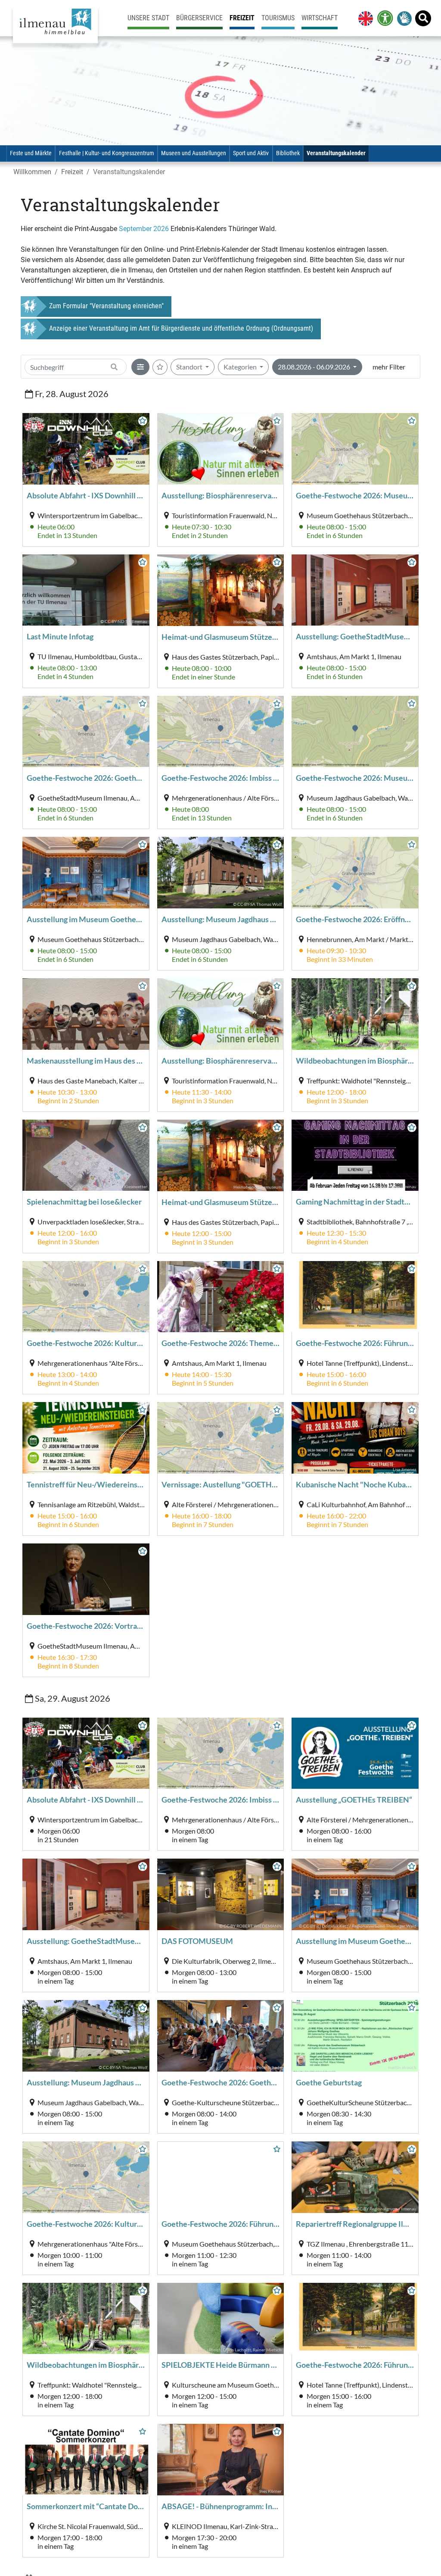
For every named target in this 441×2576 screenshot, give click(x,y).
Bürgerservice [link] (199, 18)
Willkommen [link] (32, 172)
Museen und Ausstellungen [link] (194, 153)
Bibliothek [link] (288, 153)
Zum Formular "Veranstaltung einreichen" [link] (106, 306)
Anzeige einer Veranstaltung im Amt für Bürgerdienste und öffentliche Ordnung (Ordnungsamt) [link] (181, 328)
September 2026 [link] (144, 229)
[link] (364, 18)
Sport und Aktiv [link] (251, 153)
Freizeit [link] (242, 18)
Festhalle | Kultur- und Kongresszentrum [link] (107, 153)
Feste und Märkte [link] (31, 153)
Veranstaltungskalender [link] (336, 153)
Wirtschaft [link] (320, 18)
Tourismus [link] (278, 18)
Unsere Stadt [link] (148, 18)
